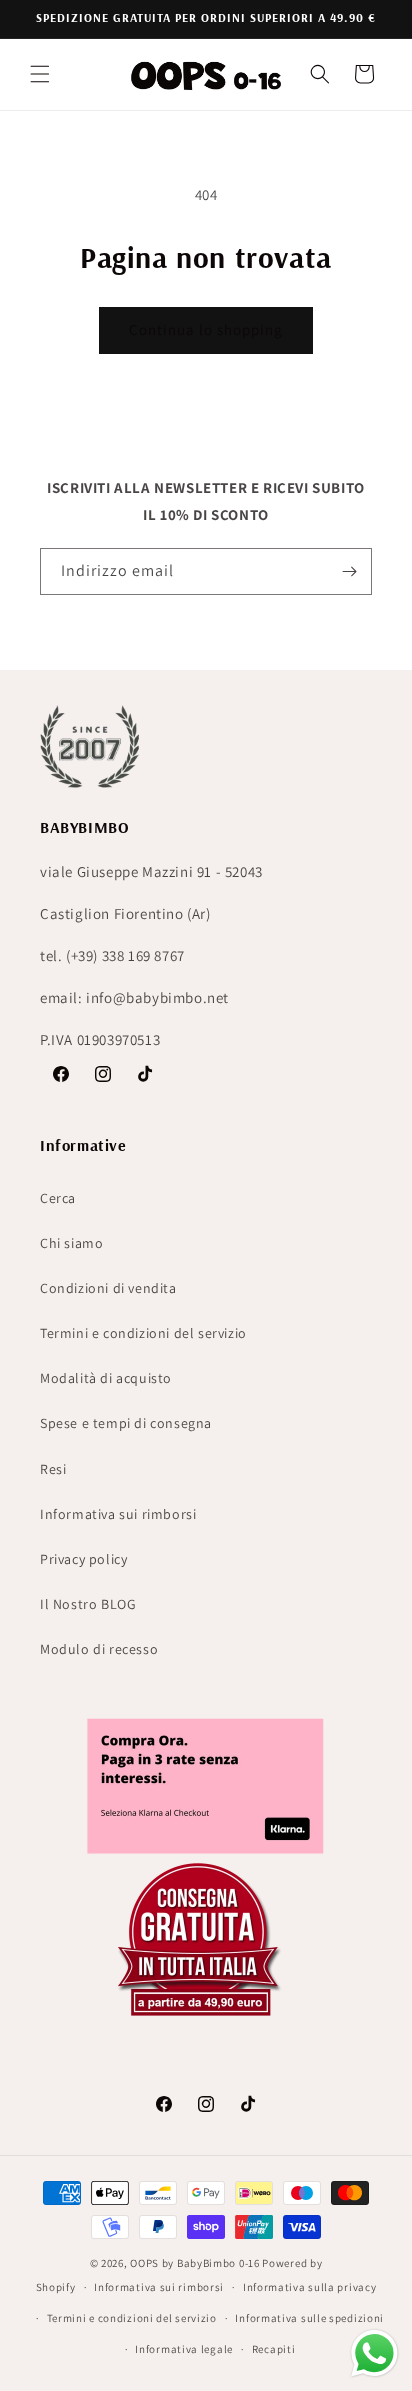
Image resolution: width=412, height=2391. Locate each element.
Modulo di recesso (99, 1649)
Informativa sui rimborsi (118, 1514)
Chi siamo (71, 1243)
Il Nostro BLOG (88, 1604)
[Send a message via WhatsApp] (374, 2353)
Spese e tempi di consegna (126, 1423)
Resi (53, 1469)
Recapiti (274, 2349)
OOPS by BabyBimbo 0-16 (194, 2263)
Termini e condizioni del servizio (143, 1333)
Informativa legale (184, 2349)
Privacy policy (83, 1559)
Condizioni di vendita (108, 1288)
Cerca (58, 1198)
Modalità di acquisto (106, 1378)
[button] (40, 74)
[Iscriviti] (349, 571)
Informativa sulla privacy (310, 2287)
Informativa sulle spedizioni (309, 2318)
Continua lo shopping (206, 329)
